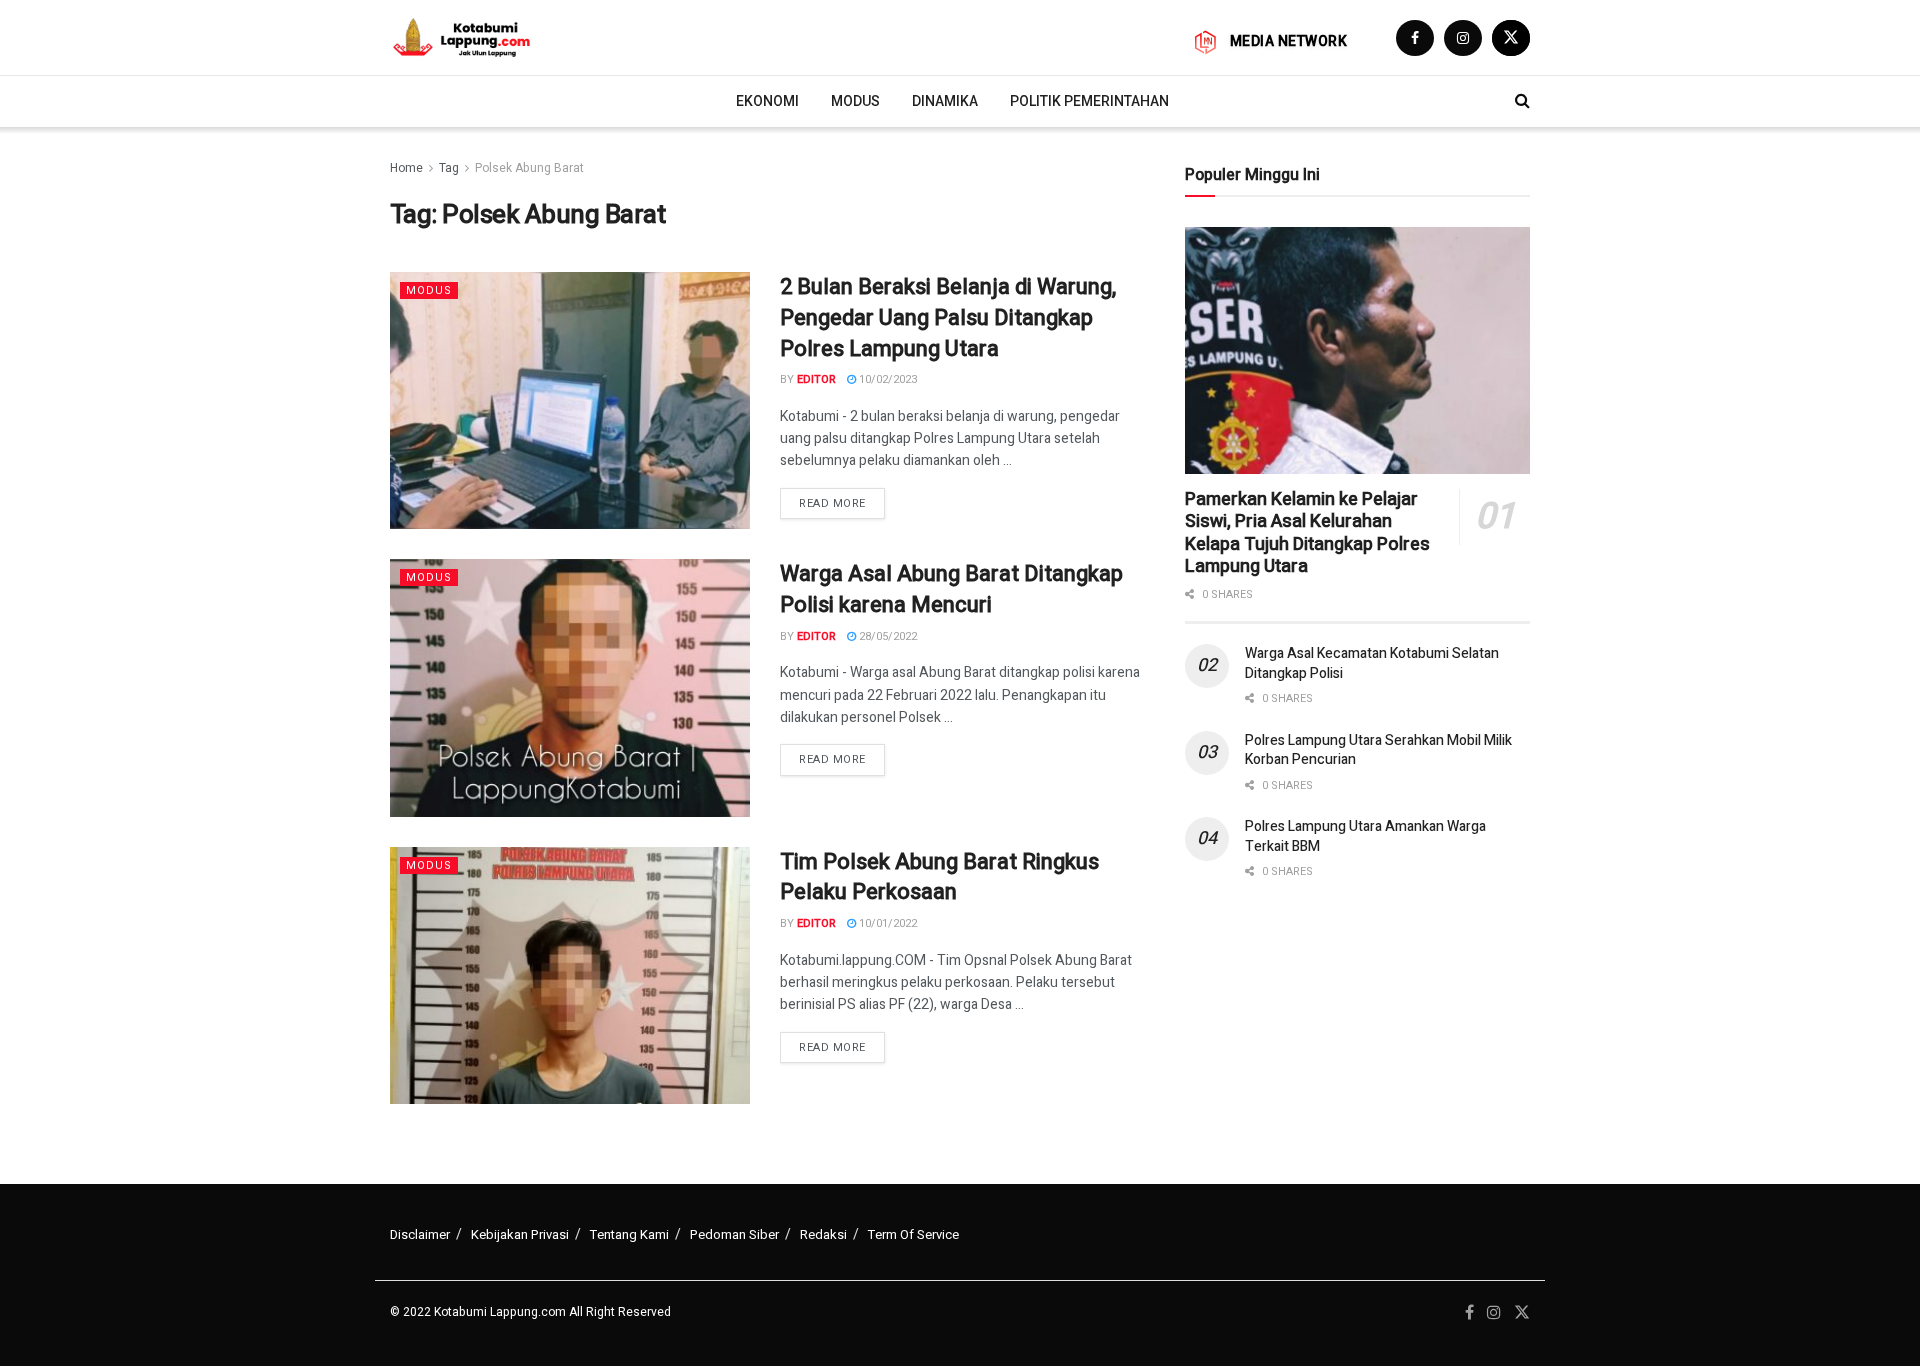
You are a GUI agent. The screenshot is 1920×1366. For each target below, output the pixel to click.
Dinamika (945, 101)
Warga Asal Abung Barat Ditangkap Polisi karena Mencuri (951, 589)
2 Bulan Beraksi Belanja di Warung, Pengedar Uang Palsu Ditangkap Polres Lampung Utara (948, 318)
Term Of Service (913, 1234)
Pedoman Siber (734, 1234)
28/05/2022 (886, 636)
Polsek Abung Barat (529, 168)
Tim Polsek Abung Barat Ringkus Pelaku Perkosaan (939, 877)
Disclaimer (420, 1234)
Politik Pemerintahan (1089, 101)
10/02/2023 (886, 379)
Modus (855, 101)
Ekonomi (767, 101)
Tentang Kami (629, 1234)
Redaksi (823, 1234)
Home (406, 168)
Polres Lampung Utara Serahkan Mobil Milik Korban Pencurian (1378, 750)
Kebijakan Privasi (520, 1234)
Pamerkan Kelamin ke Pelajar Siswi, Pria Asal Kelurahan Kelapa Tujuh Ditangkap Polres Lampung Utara (1307, 533)
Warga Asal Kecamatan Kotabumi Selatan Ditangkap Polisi (1372, 663)
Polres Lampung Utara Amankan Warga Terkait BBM (1365, 836)
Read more (832, 503)
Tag (449, 168)
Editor (816, 379)
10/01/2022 (886, 923)
